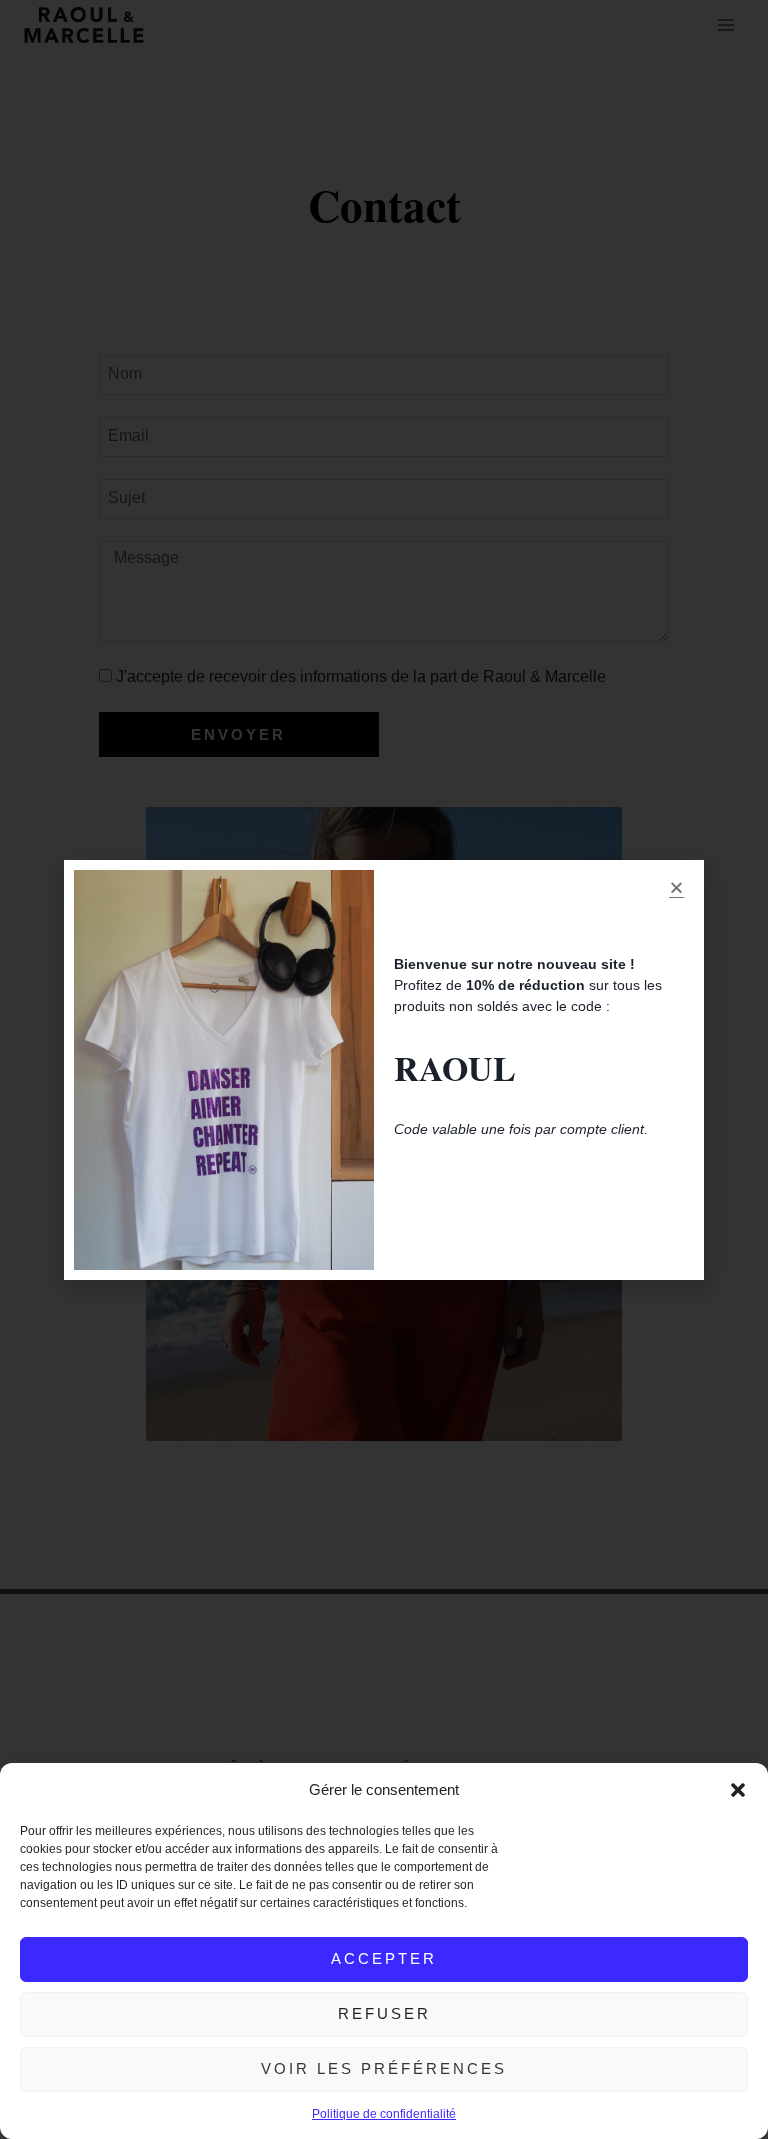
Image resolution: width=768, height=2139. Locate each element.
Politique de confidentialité (384, 2114)
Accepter (384, 1958)
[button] (738, 1790)
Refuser (384, 2013)
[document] (384, 1069)
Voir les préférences (384, 2068)
